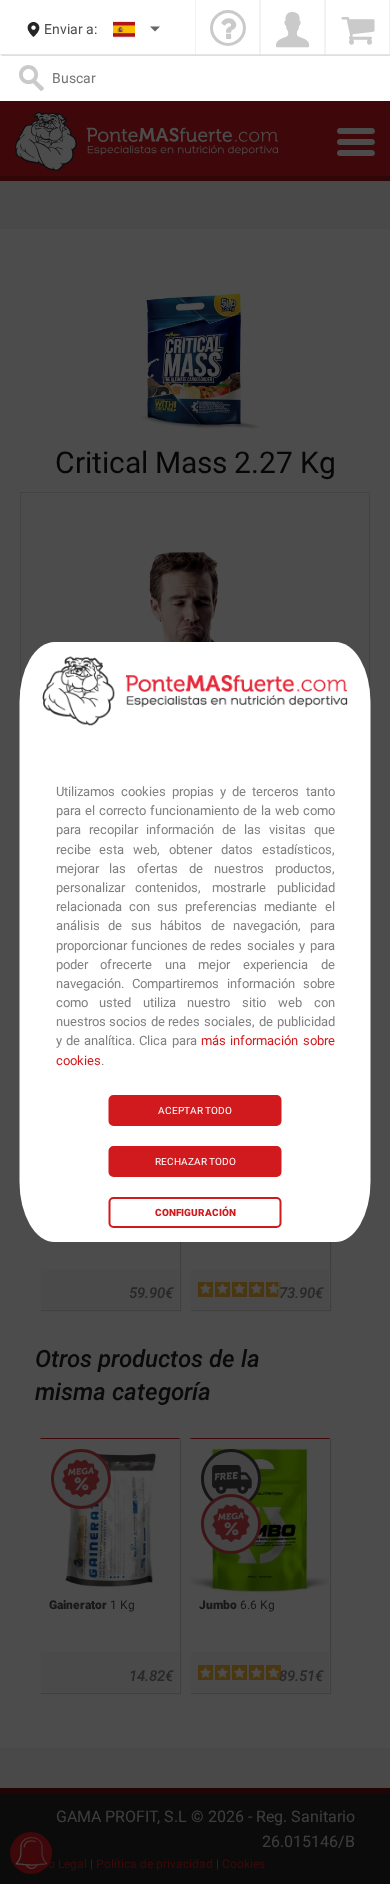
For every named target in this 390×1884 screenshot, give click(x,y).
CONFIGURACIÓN (195, 1212)
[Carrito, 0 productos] (357, 29)
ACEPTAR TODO (195, 1110)
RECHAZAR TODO (195, 1161)
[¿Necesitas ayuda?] (227, 29)
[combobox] (137, 29)
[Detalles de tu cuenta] (292, 29)
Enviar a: (70, 29)
